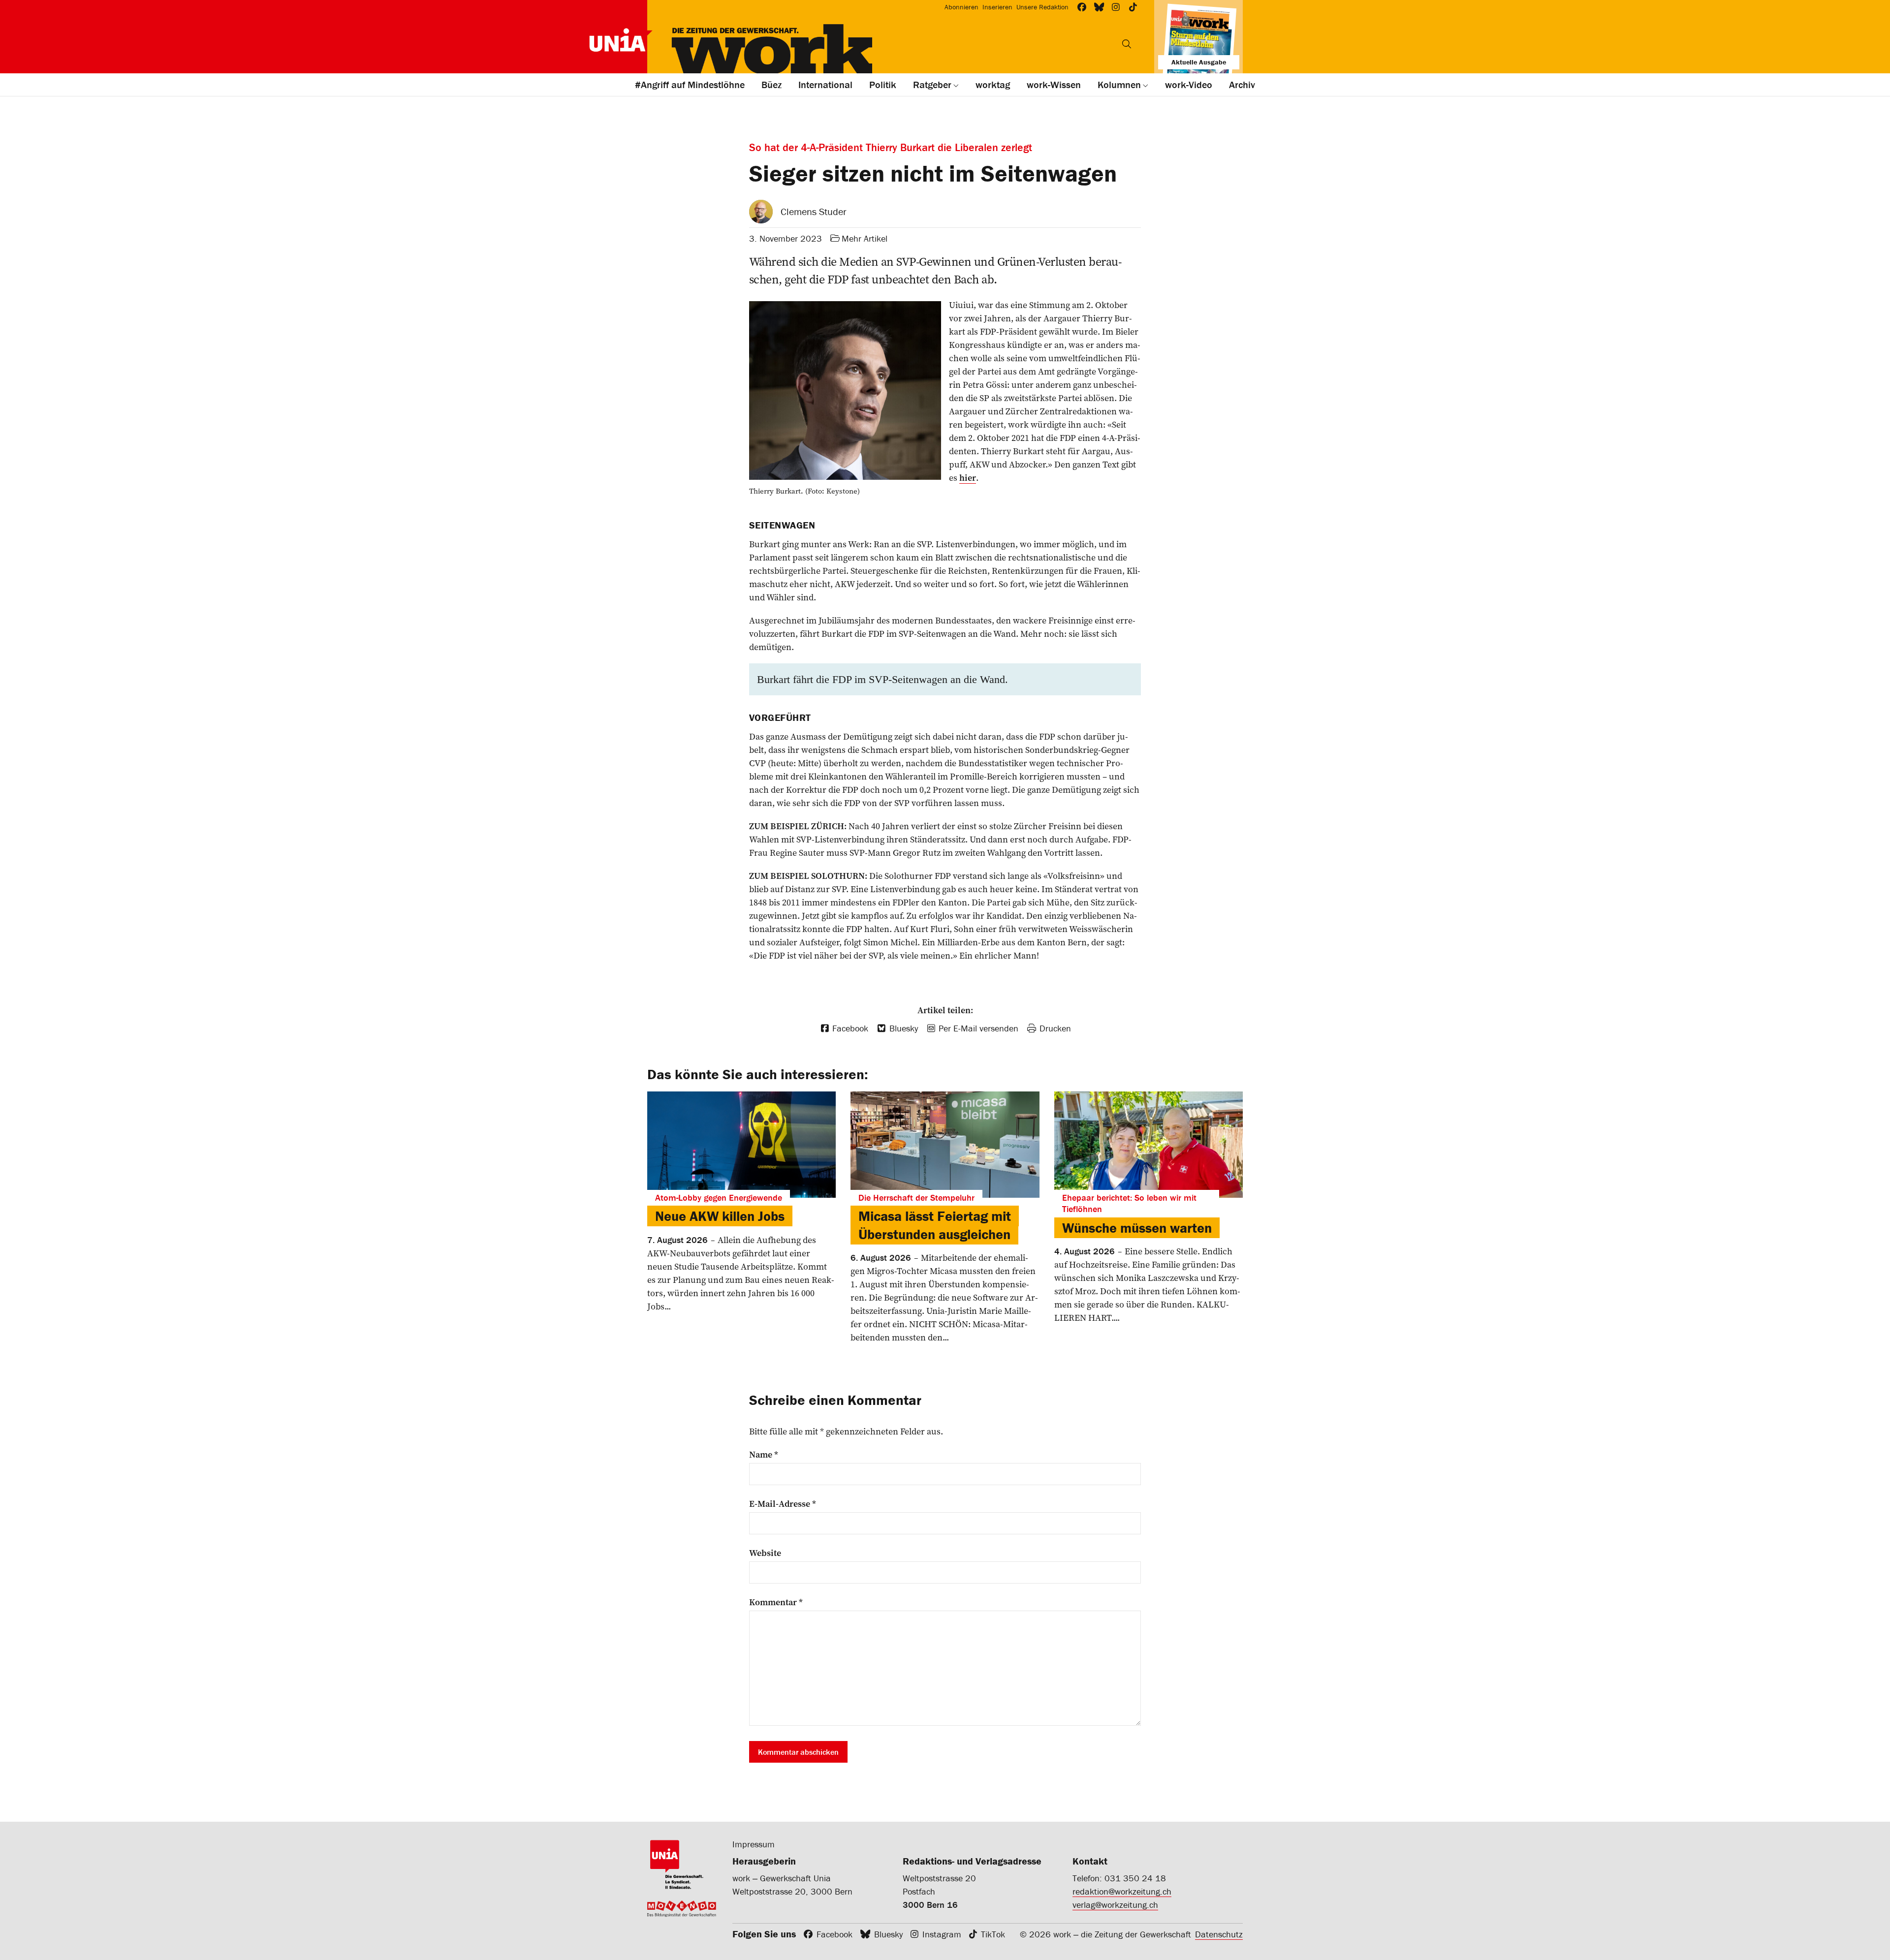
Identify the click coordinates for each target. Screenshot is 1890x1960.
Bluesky (888, 1934)
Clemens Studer (814, 211)
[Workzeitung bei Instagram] (1116, 7)
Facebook (835, 1934)
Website (765, 1553)
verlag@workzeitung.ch (1115, 1905)
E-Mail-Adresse (783, 1504)
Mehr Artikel (865, 238)
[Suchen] (1127, 44)
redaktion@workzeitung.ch (1122, 1891)
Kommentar (776, 1602)
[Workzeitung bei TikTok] (1133, 7)
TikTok (993, 1934)
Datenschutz (1219, 1934)
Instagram (942, 1934)
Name (764, 1455)
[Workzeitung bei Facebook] (1082, 7)
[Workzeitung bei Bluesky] (1099, 7)
